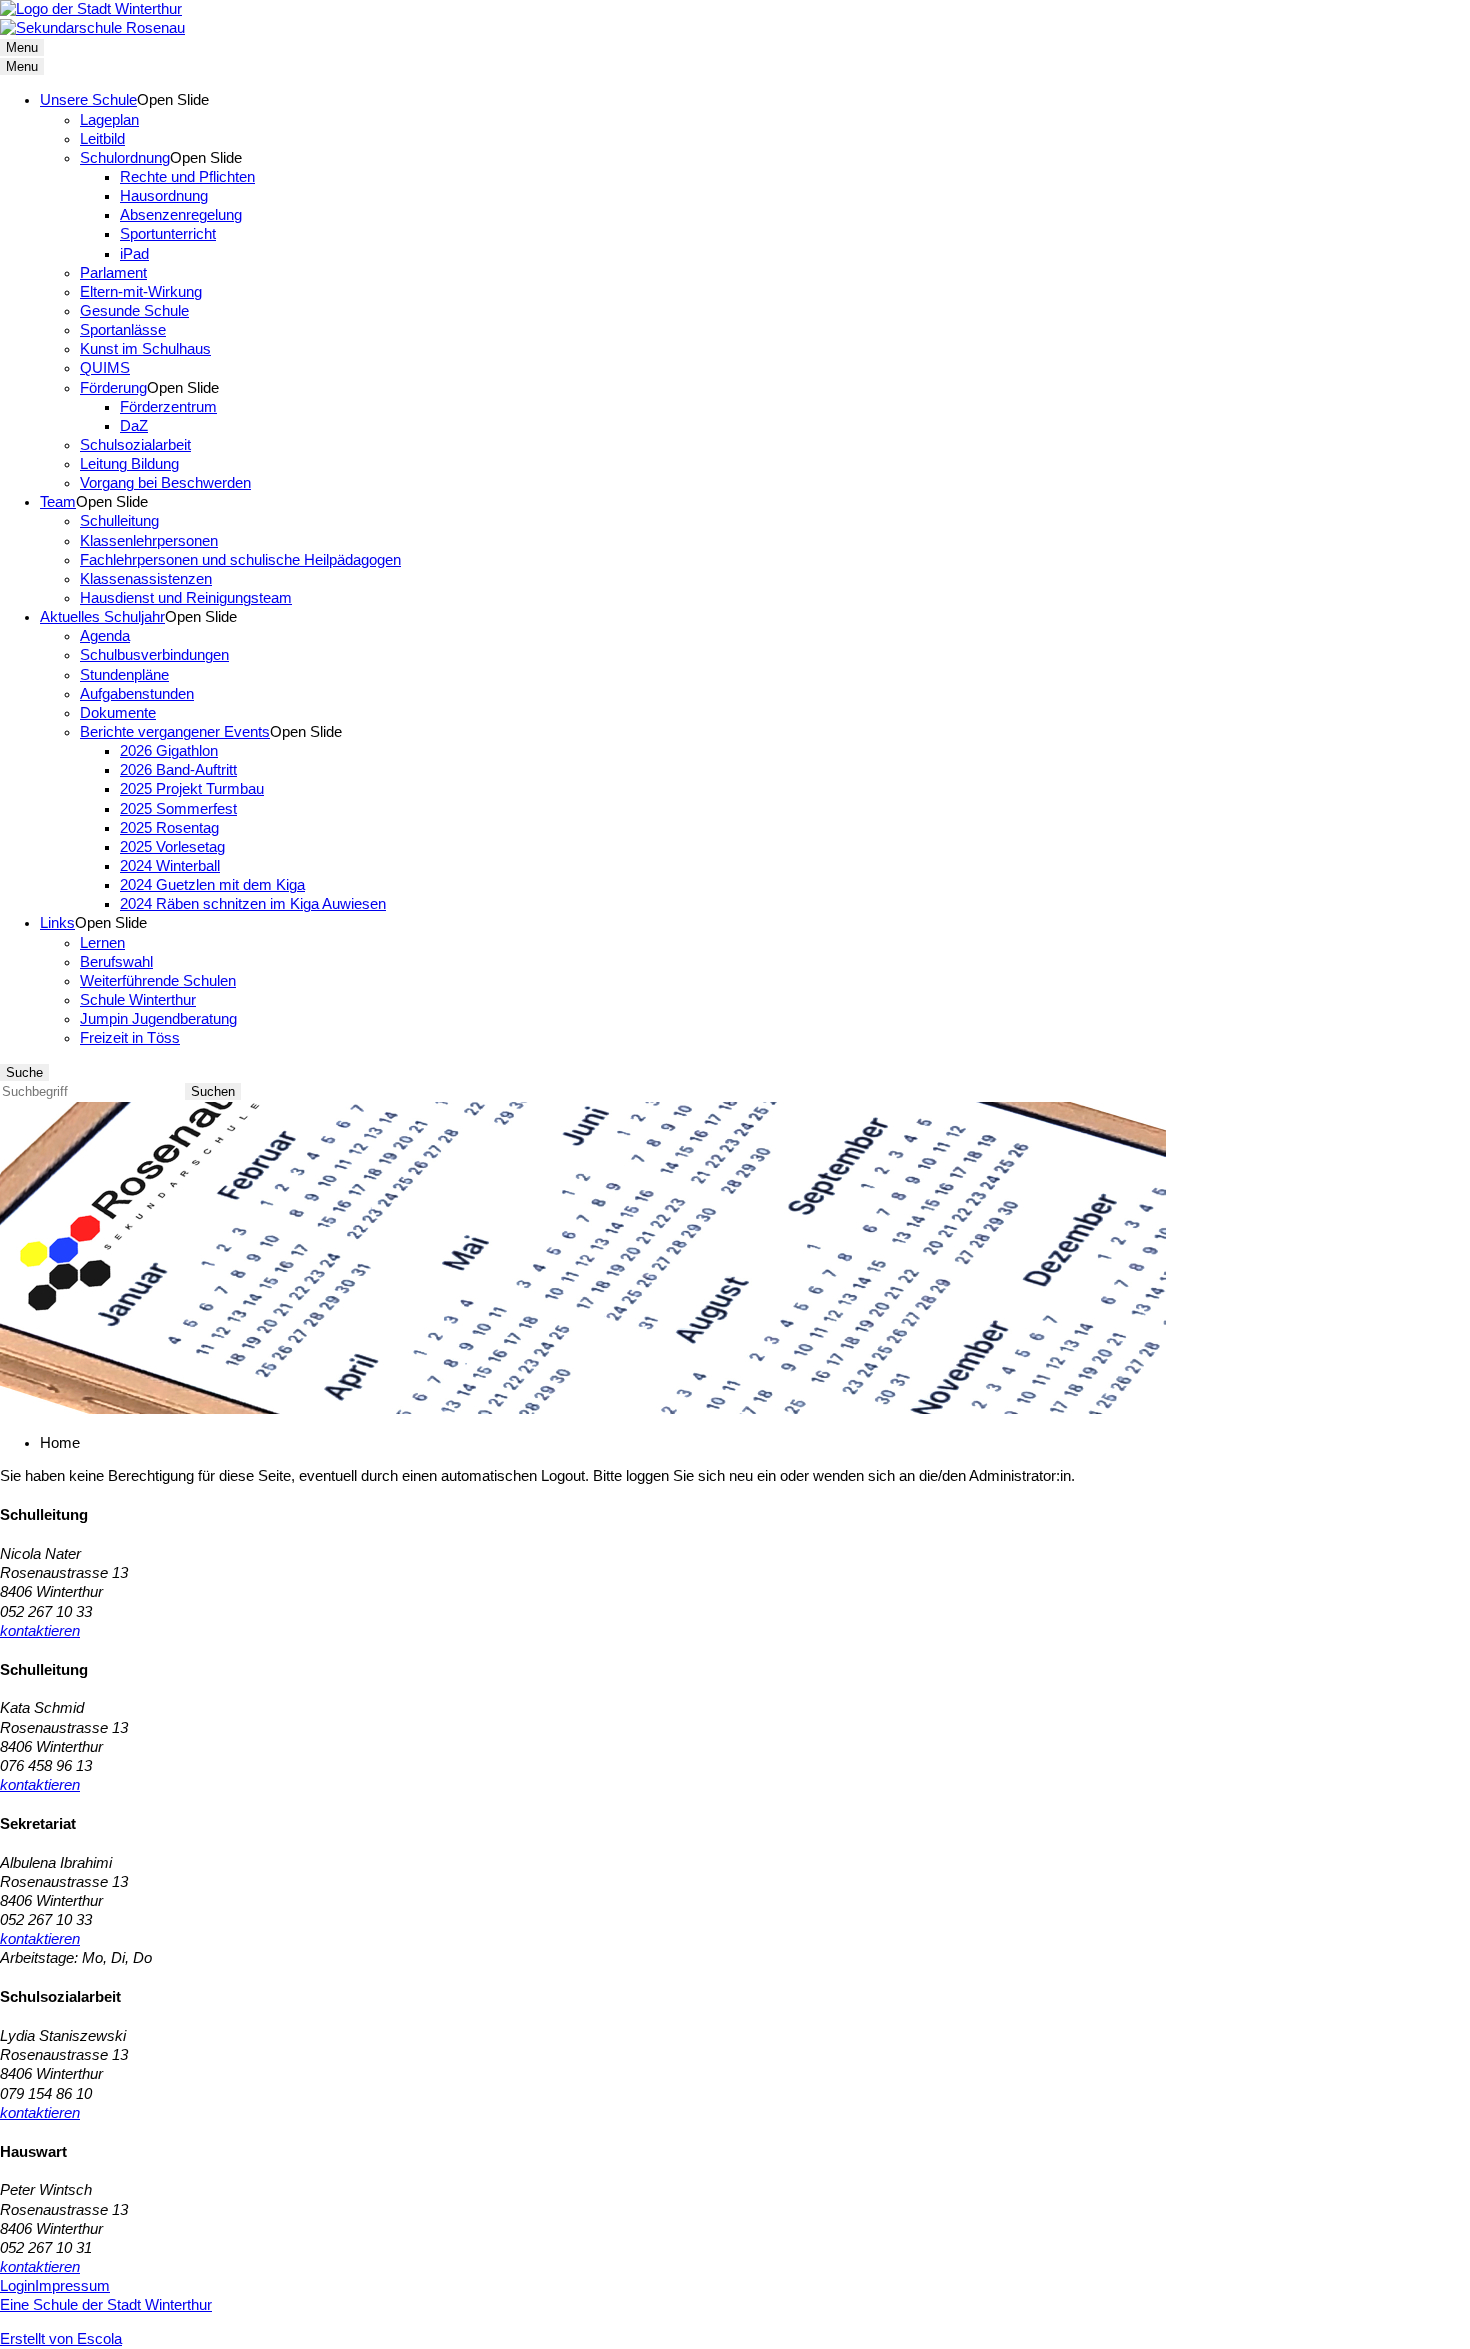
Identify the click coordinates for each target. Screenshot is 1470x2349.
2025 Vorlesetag (172, 847)
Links (57, 923)
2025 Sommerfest (178, 809)
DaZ (134, 426)
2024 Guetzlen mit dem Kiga (212, 885)
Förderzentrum (168, 407)
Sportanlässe (123, 330)
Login (17, 2286)
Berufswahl (116, 962)
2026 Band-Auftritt (178, 770)
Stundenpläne (124, 675)
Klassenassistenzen (146, 579)
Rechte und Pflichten (187, 177)
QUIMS (105, 368)
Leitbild (102, 139)
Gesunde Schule (134, 311)
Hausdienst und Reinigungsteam (186, 598)
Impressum (72, 2286)
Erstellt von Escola (61, 2339)
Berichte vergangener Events (175, 732)
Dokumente (118, 713)
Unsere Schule (88, 100)
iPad (134, 254)
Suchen (213, 1091)
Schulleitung (119, 521)
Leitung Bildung (129, 464)
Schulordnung (125, 158)
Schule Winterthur (138, 1000)
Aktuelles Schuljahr (102, 617)
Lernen (102, 943)
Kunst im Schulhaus (145, 349)
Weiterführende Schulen (158, 981)
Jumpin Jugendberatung (158, 1019)
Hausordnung (164, 196)
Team (58, 502)
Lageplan (109, 120)
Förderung (113, 388)
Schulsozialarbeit (135, 445)
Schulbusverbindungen (154, 655)
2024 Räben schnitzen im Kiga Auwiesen (253, 904)
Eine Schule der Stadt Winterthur (106, 2305)
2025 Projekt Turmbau (192, 789)
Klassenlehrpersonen (149, 541)
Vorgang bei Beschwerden (165, 483)
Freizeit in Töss (130, 1038)
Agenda (105, 636)
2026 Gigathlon (169, 751)
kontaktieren (40, 1631)
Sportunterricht (168, 234)
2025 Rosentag (169, 828)
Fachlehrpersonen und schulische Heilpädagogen (240, 560)
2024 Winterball (170, 866)
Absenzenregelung (181, 215)
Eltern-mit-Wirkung (141, 292)
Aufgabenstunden (137, 694)
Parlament (113, 273)
